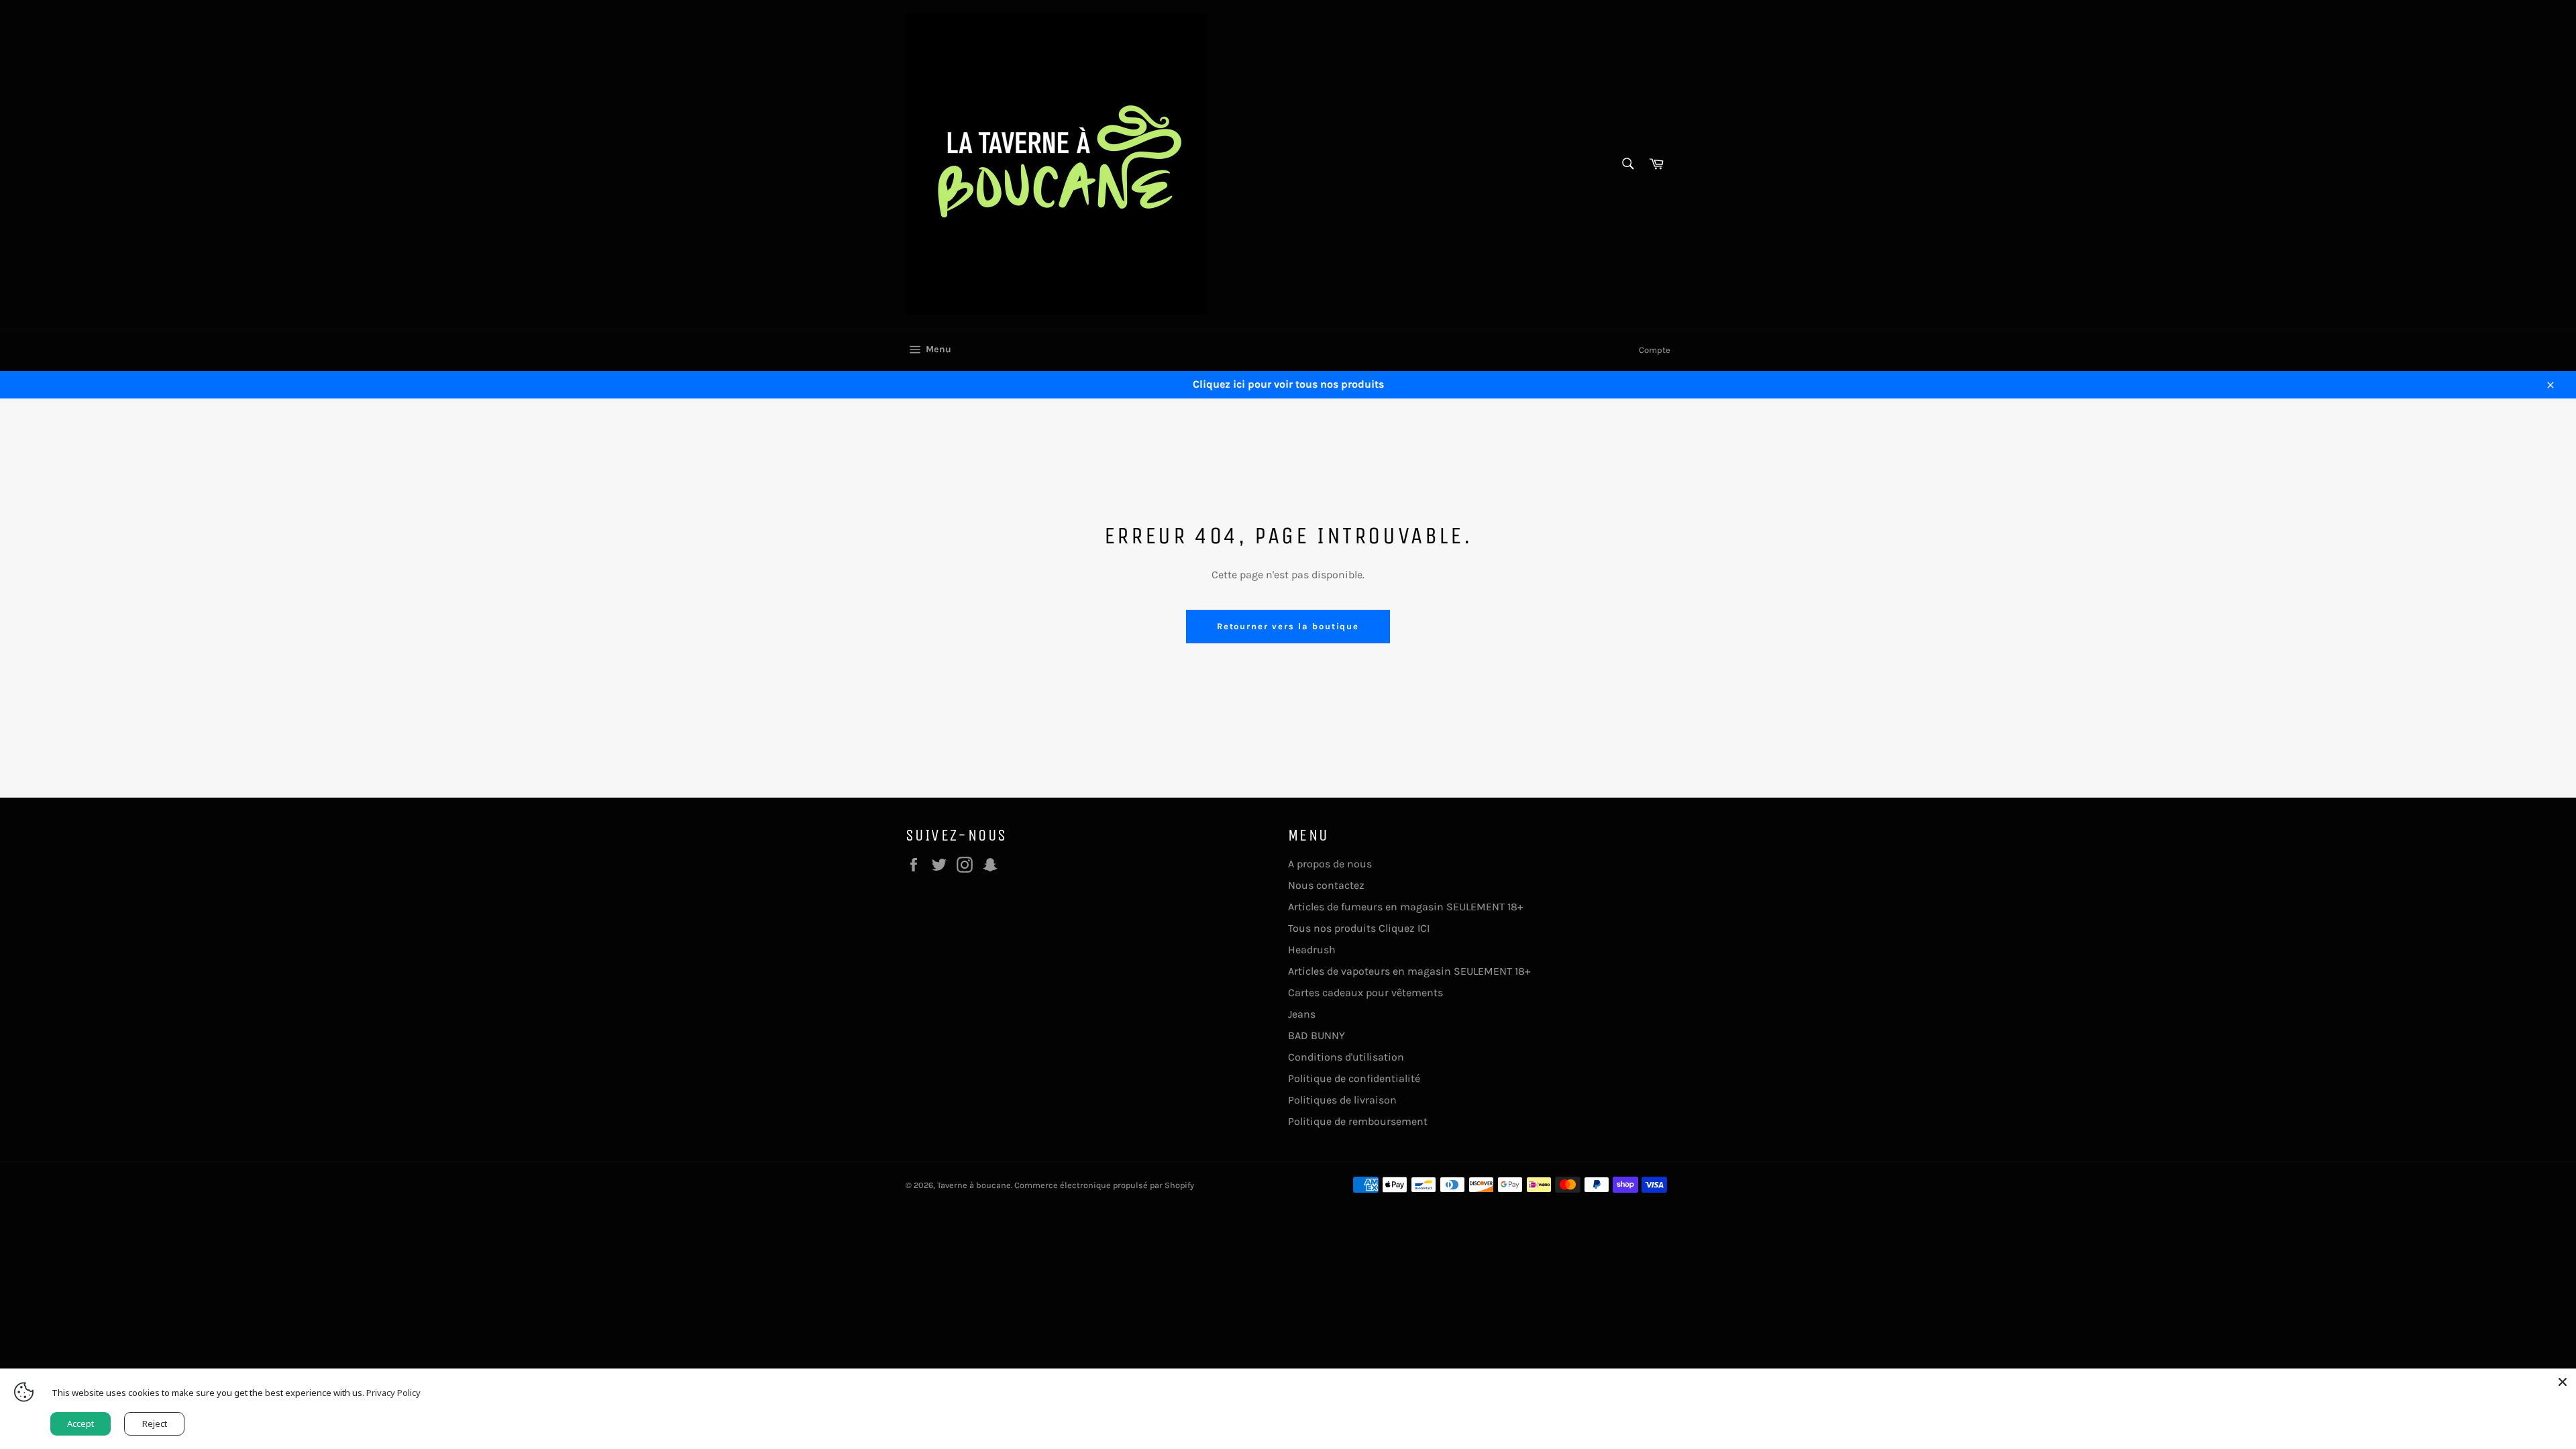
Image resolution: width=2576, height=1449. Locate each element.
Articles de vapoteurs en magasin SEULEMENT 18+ (1409, 971)
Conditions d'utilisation (1346, 1057)
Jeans (1302, 1014)
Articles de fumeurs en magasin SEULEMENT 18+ (1405, 907)
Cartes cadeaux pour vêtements (1365, 992)
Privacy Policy (393, 1393)
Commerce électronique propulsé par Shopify (1104, 1185)
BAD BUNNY (1317, 1035)
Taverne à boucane (974, 1185)
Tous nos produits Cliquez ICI (1359, 928)
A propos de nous (1330, 864)
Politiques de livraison (1342, 1100)
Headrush (1312, 950)
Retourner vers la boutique (1288, 626)
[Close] (2563, 1382)
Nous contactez (1326, 885)
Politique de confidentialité (1354, 1078)
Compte (1655, 350)
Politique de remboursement (1358, 1121)
